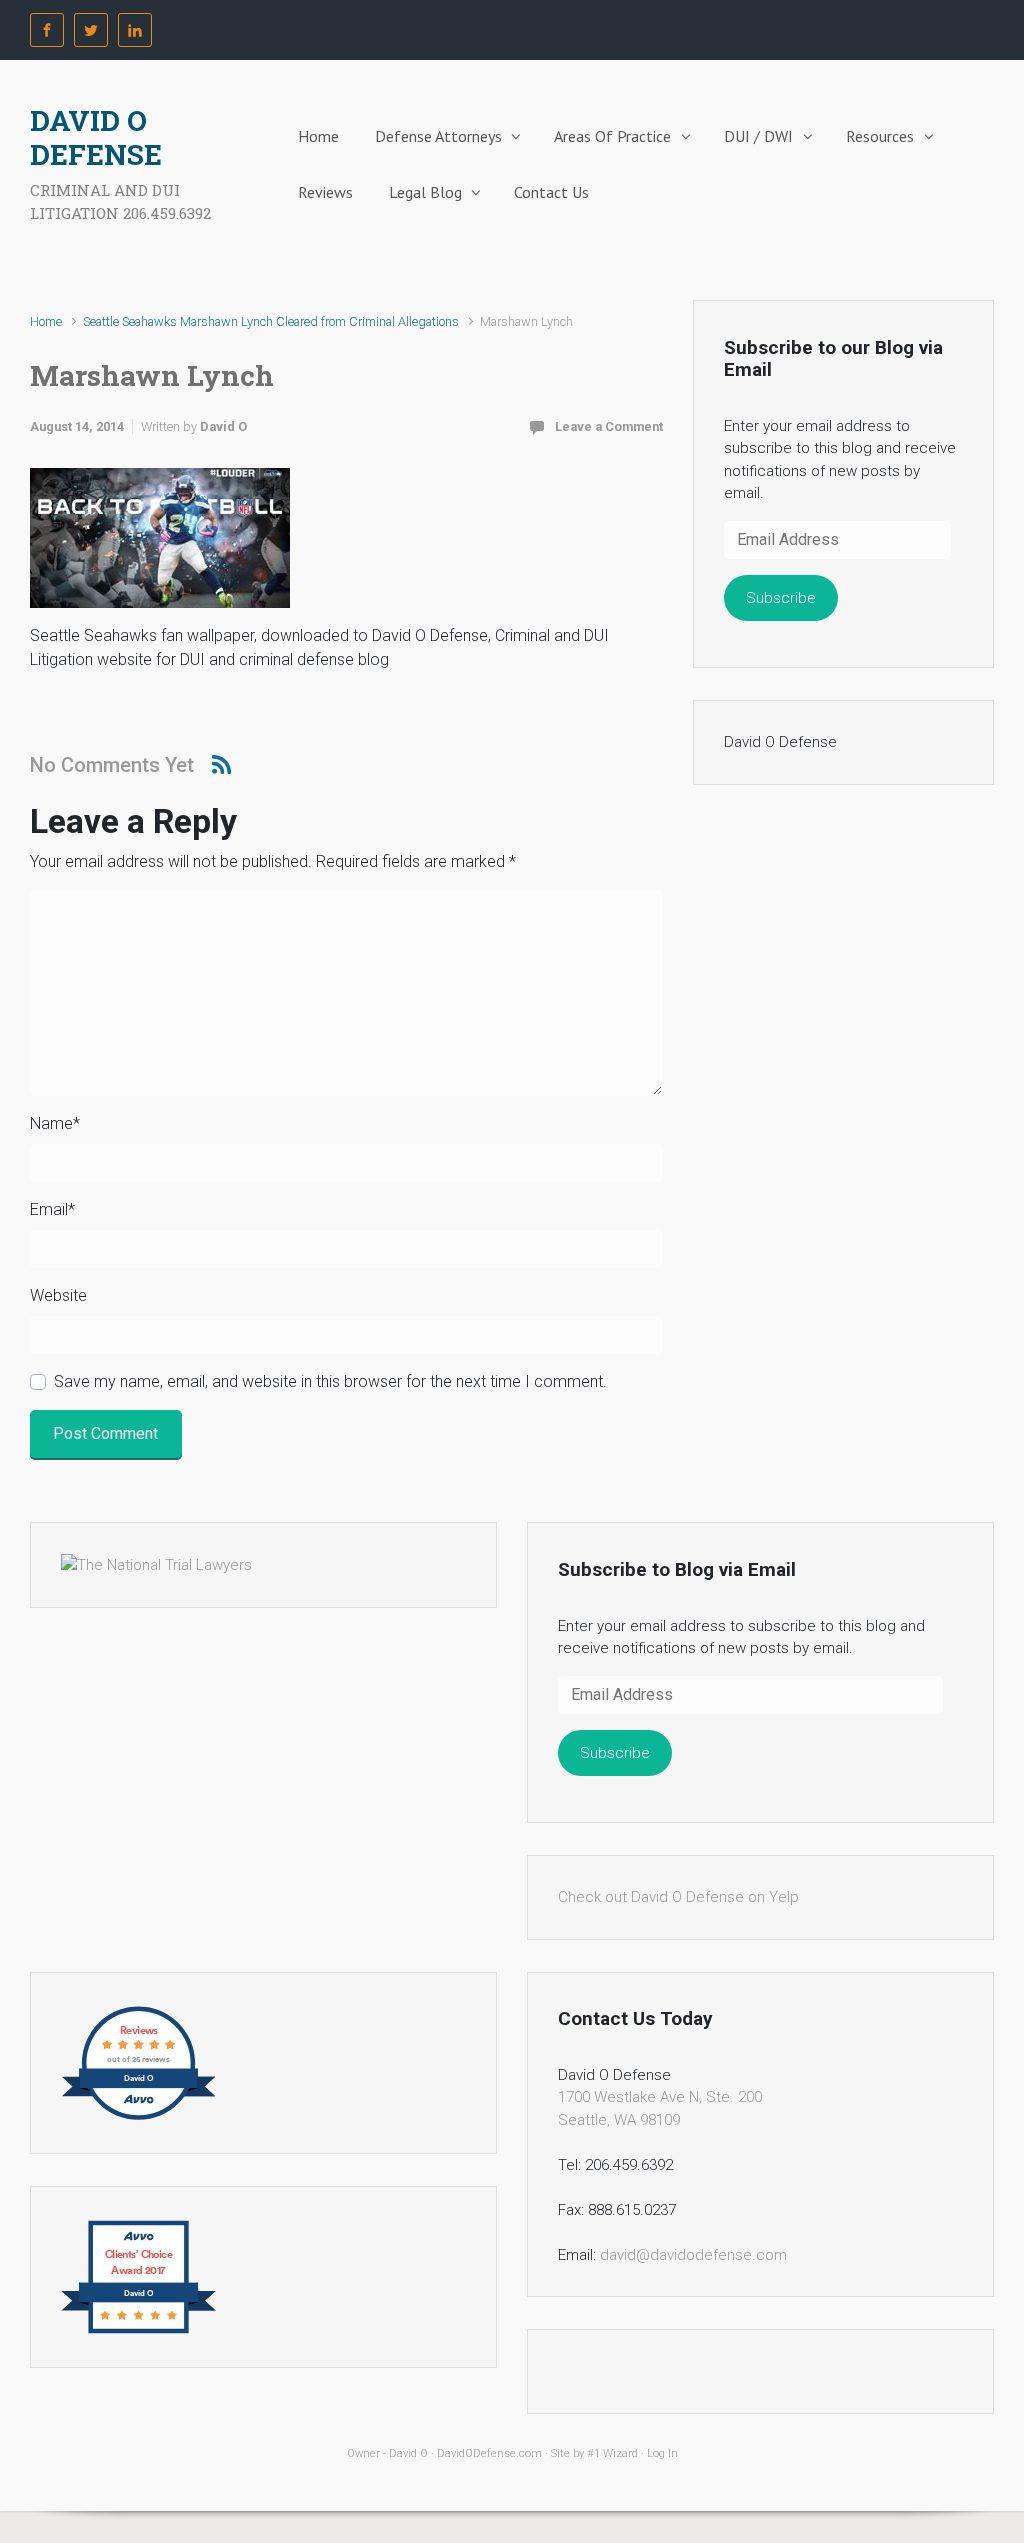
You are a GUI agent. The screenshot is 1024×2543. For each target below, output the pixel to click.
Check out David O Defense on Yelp (678, 1897)
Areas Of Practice (612, 136)
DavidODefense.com (489, 2453)
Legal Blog (425, 192)
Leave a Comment (609, 426)
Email (52, 1209)
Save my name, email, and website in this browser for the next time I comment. (330, 1381)
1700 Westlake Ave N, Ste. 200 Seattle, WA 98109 (660, 2108)
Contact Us (551, 192)
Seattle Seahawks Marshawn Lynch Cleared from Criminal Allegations (271, 321)
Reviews (325, 192)
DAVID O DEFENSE (96, 137)
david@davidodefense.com (693, 2255)
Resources (880, 136)
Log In (662, 2453)
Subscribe (781, 598)
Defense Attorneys (438, 136)
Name (55, 1123)
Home (318, 136)
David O (223, 426)
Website (58, 1295)
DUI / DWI (758, 136)
